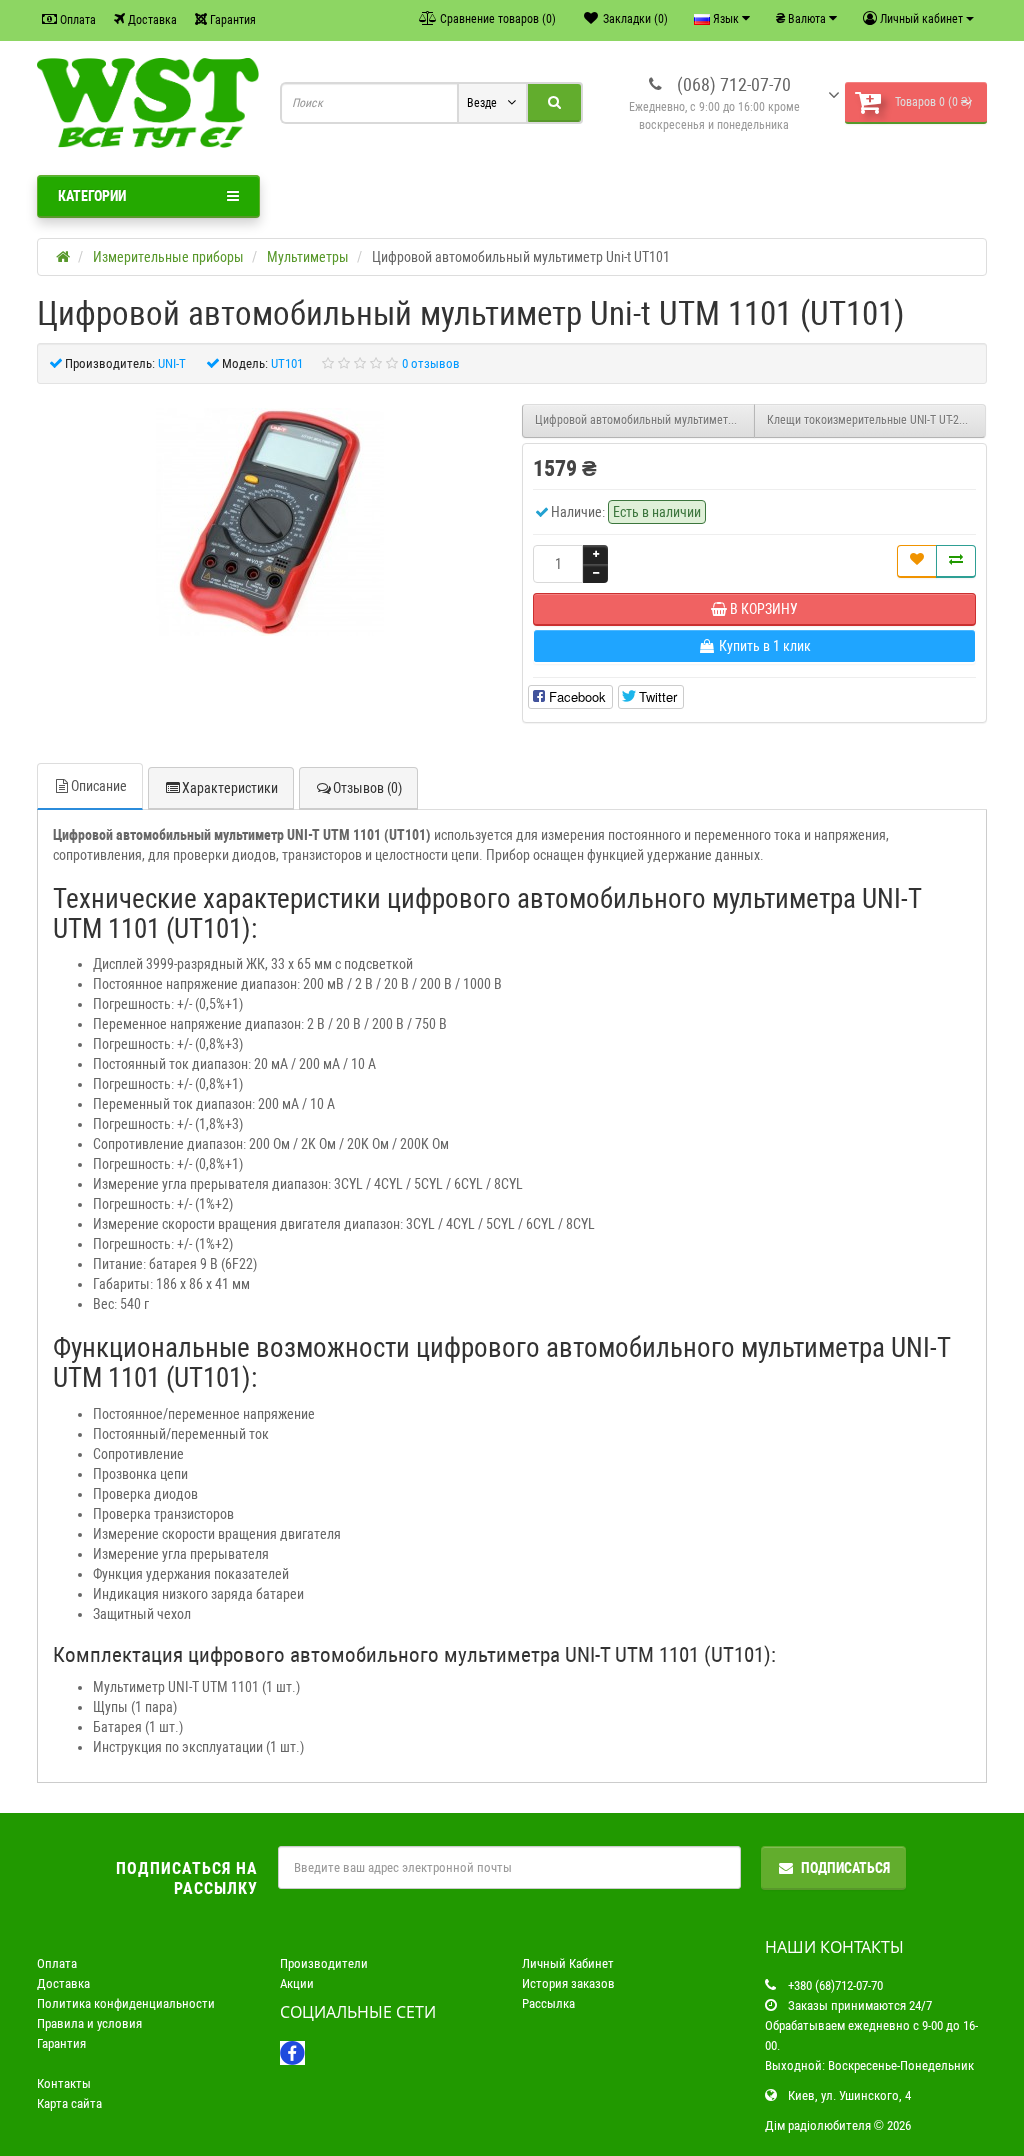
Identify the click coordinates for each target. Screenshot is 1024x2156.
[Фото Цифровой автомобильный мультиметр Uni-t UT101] (270, 522)
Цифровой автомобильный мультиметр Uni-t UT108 (645, 420)
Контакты (64, 2083)
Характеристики (230, 788)
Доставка (151, 20)
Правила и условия (89, 2023)
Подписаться (845, 1868)
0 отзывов (431, 363)
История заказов (568, 1983)
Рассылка (548, 2003)
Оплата (76, 20)
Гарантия (231, 20)
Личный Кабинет (568, 1963)
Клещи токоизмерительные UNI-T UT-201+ (872, 420)
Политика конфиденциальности (126, 2003)
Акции (297, 1983)
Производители (324, 1963)
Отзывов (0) (367, 788)
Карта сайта (69, 2103)
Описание (99, 786)
